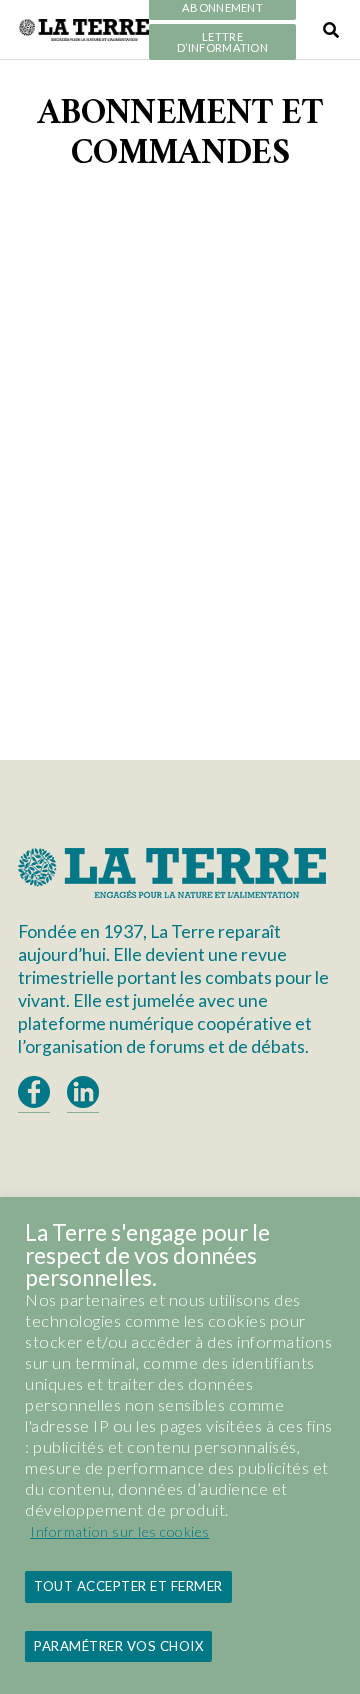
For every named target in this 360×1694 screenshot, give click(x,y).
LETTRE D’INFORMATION (222, 42)
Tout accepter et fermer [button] (128, 1586)
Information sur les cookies (120, 1531)
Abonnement (222, 8)
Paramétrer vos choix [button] (118, 1646)
